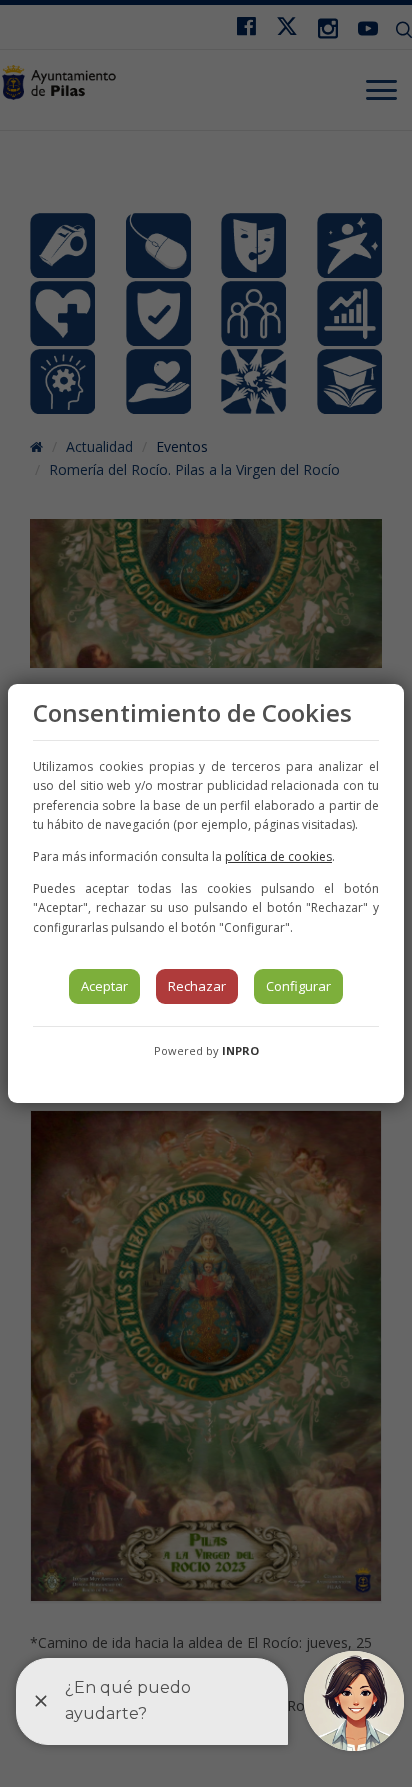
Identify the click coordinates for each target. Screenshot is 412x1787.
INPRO (240, 1050)
